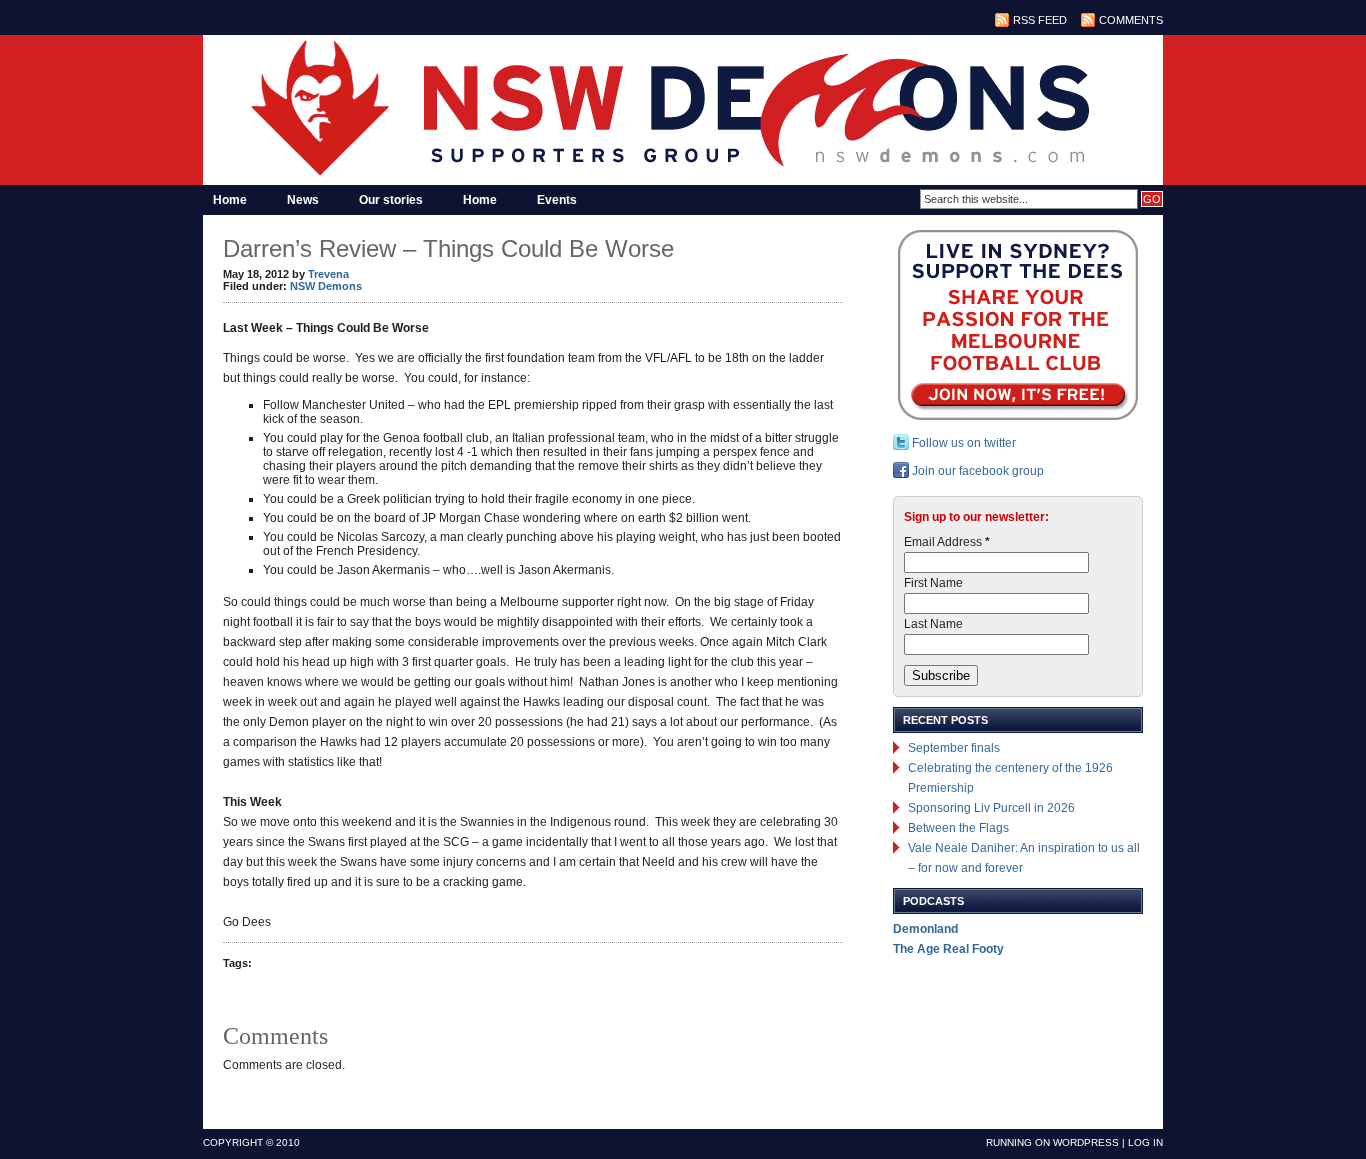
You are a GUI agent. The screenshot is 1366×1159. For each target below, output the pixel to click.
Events (557, 200)
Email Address (947, 542)
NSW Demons (326, 286)
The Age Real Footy (948, 949)
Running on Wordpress (1052, 1142)
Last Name (933, 624)
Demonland (925, 929)
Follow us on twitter (962, 443)
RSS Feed (1040, 20)
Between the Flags (958, 828)
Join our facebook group (976, 471)
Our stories (391, 200)
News (303, 200)
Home (230, 200)
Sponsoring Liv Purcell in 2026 (991, 808)
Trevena (328, 274)
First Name (933, 583)
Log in (1145, 1142)
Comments (1131, 20)
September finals (954, 748)
